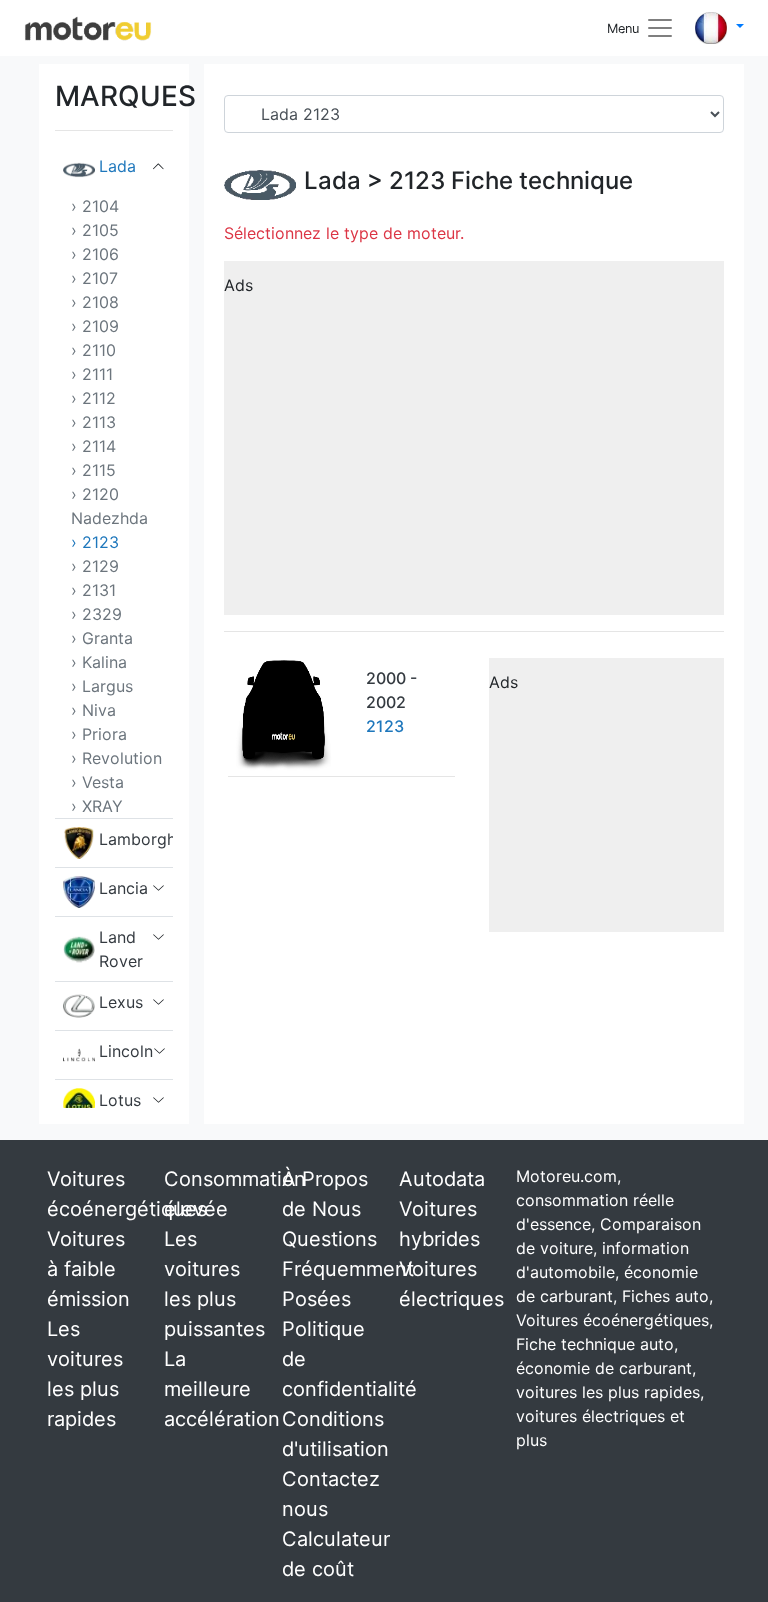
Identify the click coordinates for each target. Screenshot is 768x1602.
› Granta (102, 638)
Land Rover (121, 949)
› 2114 (93, 446)
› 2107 (94, 278)
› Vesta (97, 782)
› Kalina (99, 662)
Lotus (120, 1100)
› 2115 (93, 470)
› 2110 (93, 350)
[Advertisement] (474, 445)
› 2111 (92, 374)
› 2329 (96, 614)
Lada (117, 166)
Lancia (123, 888)
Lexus (121, 1002)
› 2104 (95, 206)
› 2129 (95, 566)
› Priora (99, 734)
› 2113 (93, 422)
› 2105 (95, 230)
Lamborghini (136, 839)
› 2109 (95, 326)
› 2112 (93, 398)
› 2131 (93, 590)
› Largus (102, 686)
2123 (417, 180)
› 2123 (95, 542)
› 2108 (95, 302)
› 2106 (95, 254)
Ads (238, 285)
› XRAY (97, 806)
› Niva (93, 710)
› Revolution (116, 758)
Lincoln (126, 1051)
